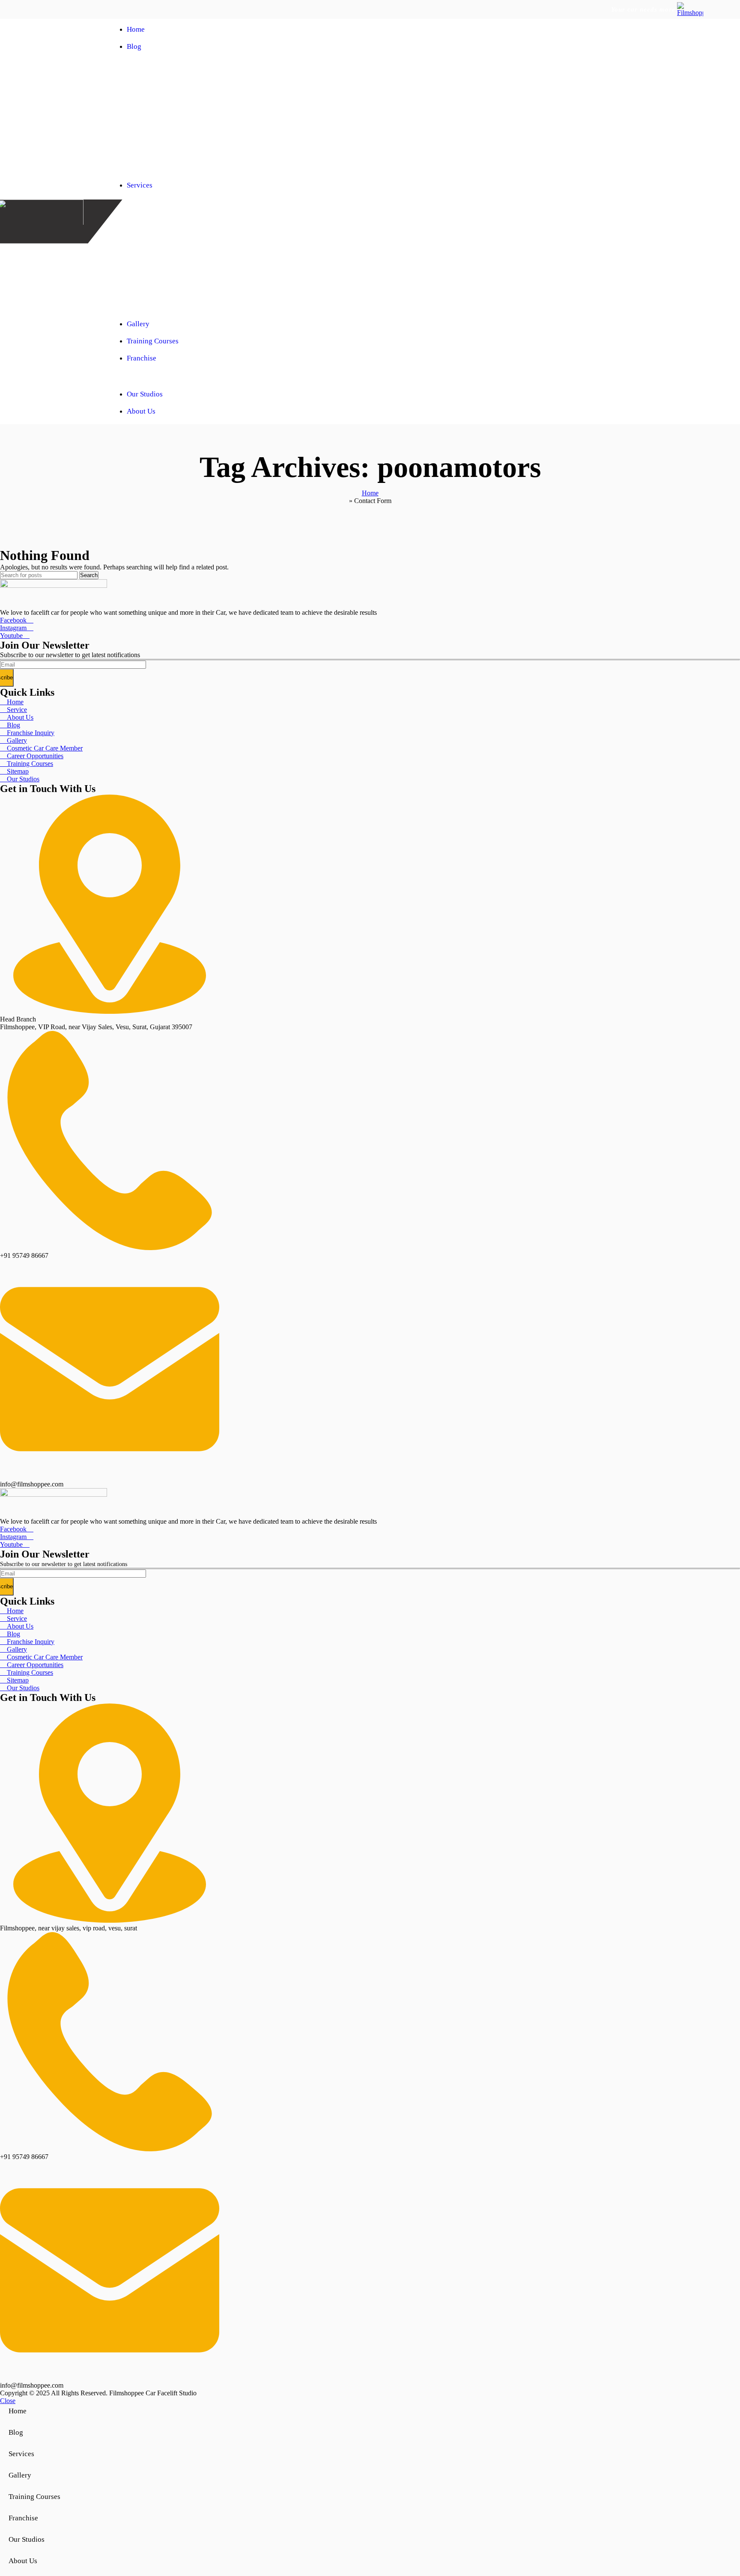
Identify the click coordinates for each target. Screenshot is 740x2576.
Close (8, 2401)
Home (370, 493)
